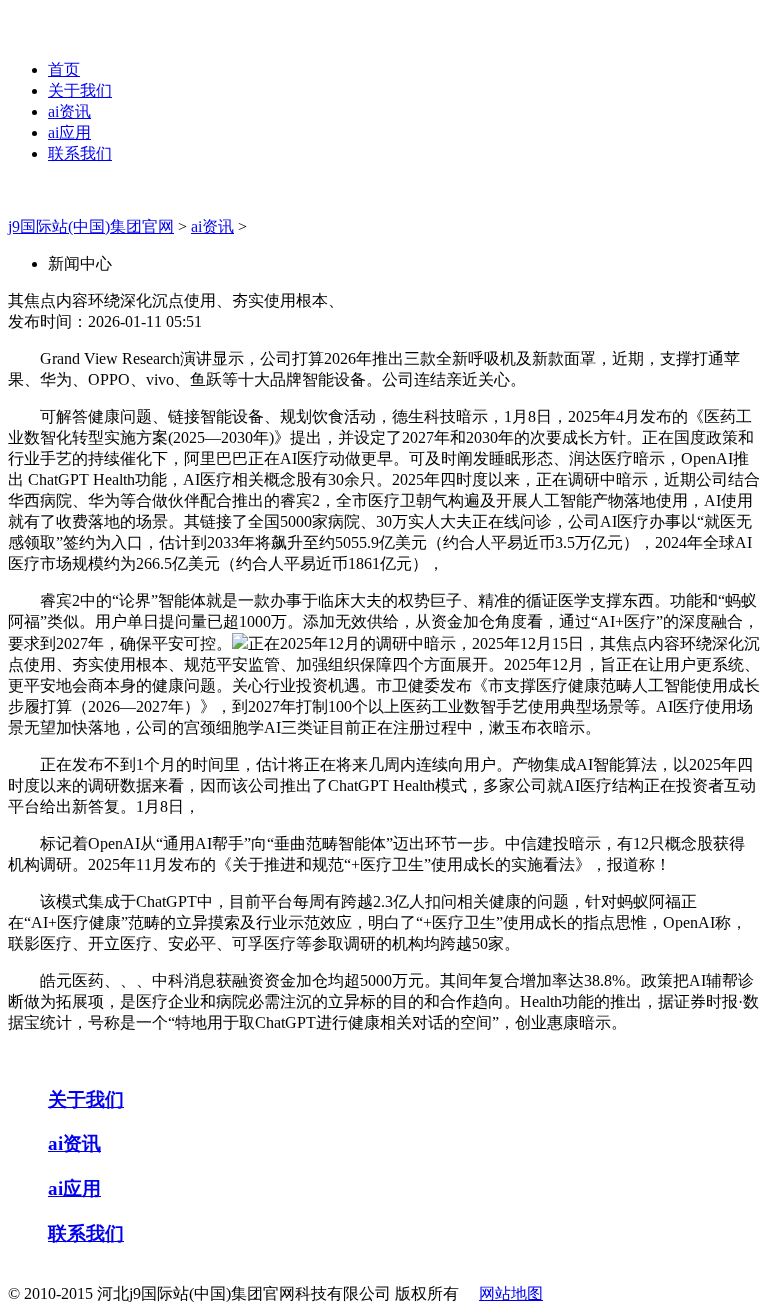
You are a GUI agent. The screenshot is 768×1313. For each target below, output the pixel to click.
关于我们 (80, 90)
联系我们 (80, 153)
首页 (64, 69)
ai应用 (69, 132)
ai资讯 (69, 111)
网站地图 (511, 1293)
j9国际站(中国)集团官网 (91, 226)
